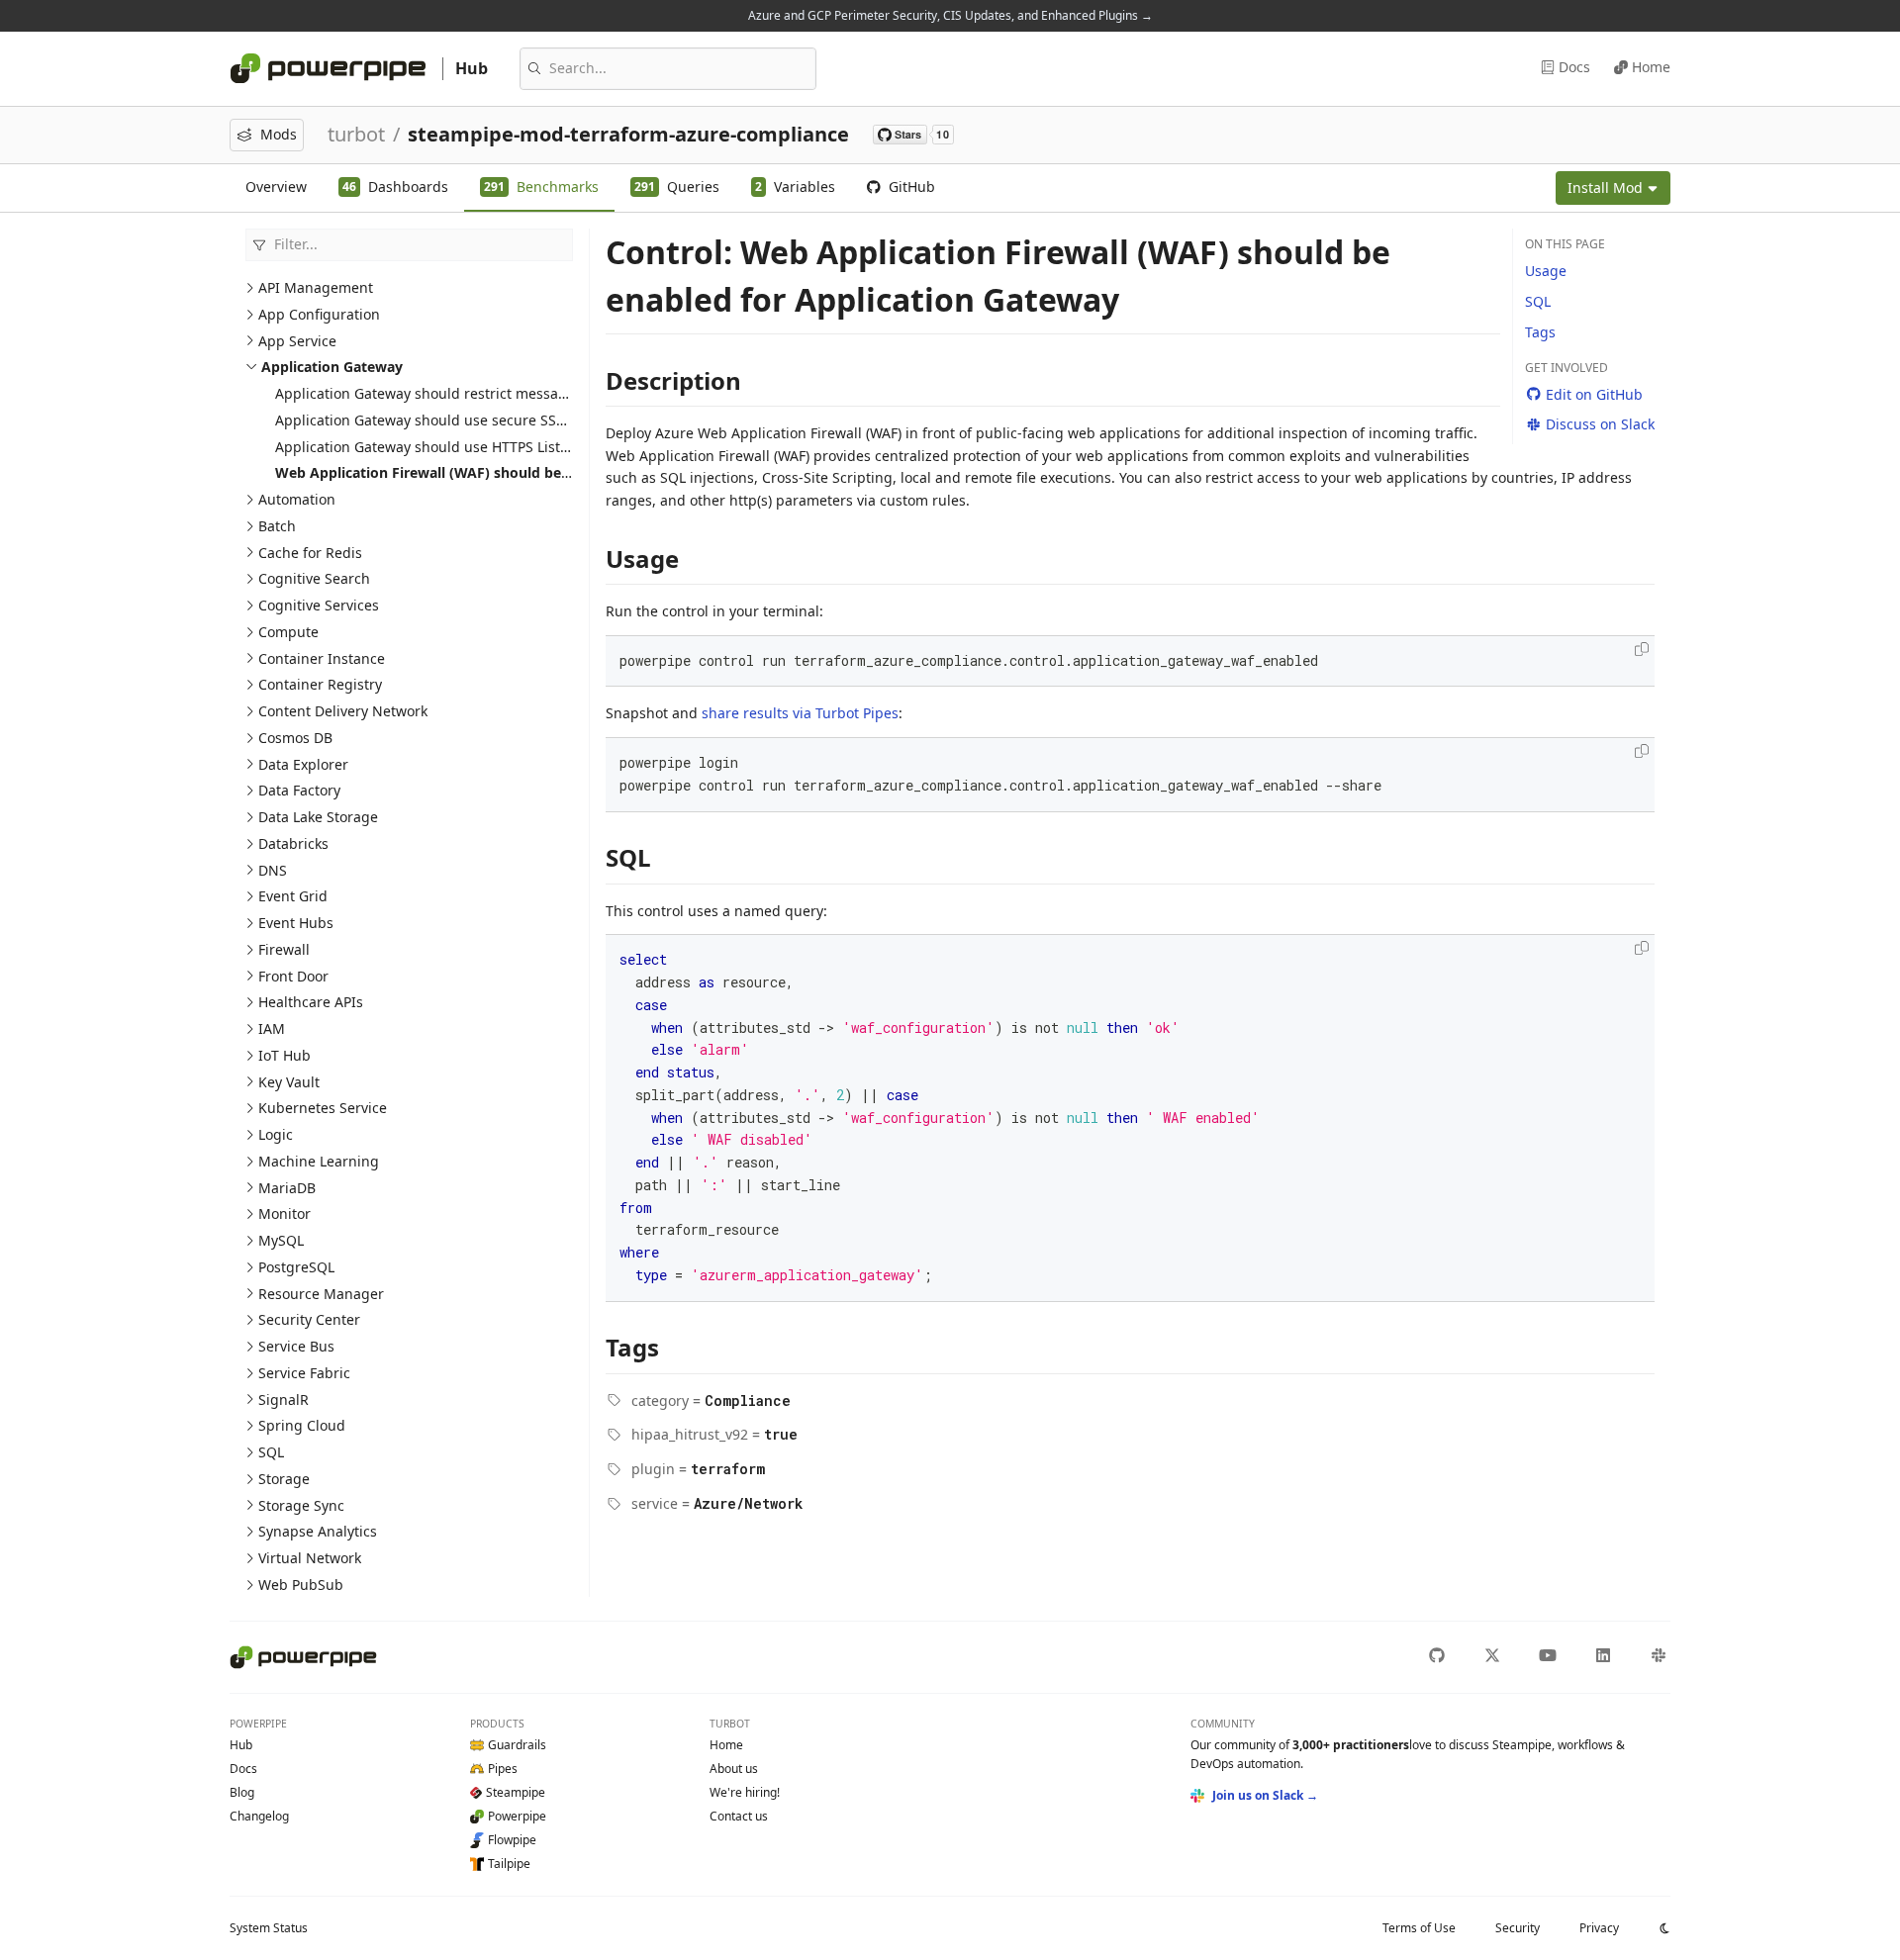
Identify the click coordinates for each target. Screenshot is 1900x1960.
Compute (288, 632)
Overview (276, 187)
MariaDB (287, 1188)
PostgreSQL (296, 1267)
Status (269, 1928)
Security (1518, 1928)
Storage (284, 1479)
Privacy (1599, 1928)
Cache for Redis (310, 553)
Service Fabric (304, 1373)
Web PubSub (301, 1585)
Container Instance (322, 658)
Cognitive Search (314, 578)
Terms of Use (1419, 1928)
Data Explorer (303, 764)
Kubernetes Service (323, 1108)
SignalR (284, 1400)
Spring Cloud (302, 1425)
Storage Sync (301, 1505)
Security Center (309, 1319)
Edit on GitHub (1594, 394)
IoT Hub (285, 1055)
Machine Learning (319, 1161)
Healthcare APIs (311, 1002)
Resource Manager (321, 1294)
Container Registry (320, 684)
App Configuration (319, 314)
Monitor (285, 1213)
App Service (297, 341)
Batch (277, 526)
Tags (1540, 332)
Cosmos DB (295, 738)
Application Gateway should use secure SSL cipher (442, 420)
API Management (316, 287)
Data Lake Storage (318, 817)
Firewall (284, 949)
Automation (297, 499)
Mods (279, 134)
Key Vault (289, 1082)
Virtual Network (310, 1558)
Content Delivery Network (343, 711)
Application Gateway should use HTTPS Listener (433, 447)
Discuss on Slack (1600, 424)
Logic (276, 1134)
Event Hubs (296, 923)
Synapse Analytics (318, 1531)
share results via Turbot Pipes (800, 713)
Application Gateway (332, 367)
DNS (273, 870)
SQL (271, 1452)
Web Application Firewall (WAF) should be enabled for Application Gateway (532, 472)
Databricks (293, 843)
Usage (1546, 271)
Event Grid (293, 896)
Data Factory (299, 790)
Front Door (293, 976)
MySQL (281, 1240)
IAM (272, 1028)
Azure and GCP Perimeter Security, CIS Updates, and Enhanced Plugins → (950, 15)
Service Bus (296, 1346)
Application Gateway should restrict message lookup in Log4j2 (481, 393)
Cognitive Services (319, 605)
